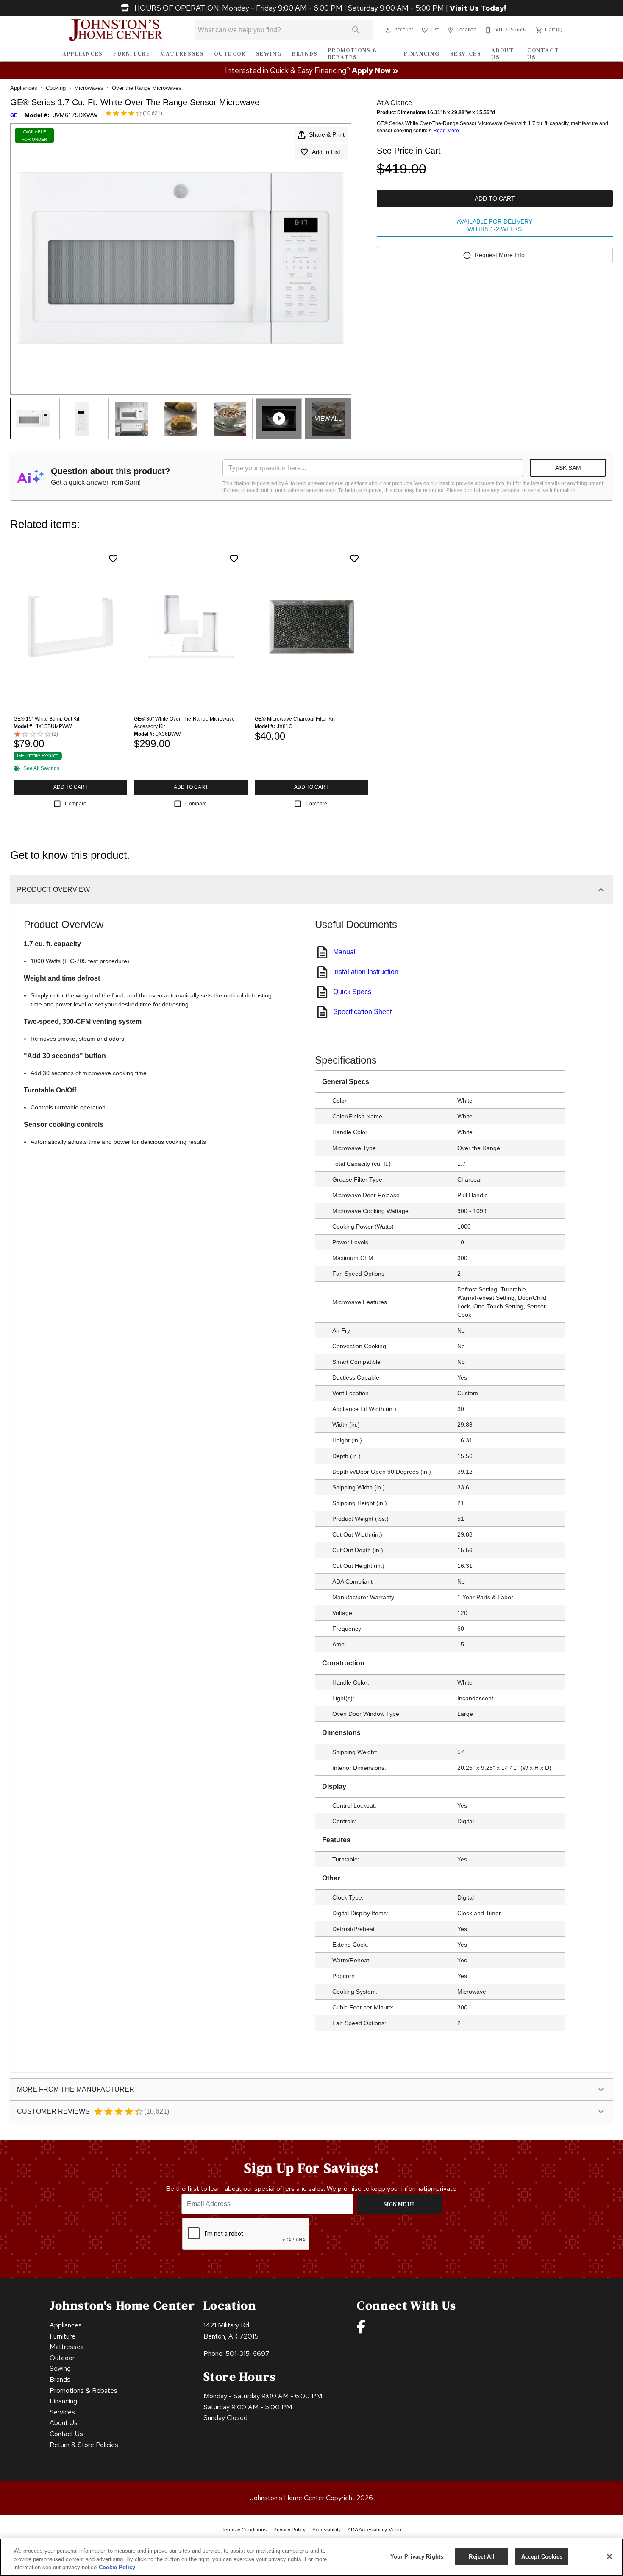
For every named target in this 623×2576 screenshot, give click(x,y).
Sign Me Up (399, 2204)
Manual (344, 952)
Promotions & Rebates (353, 54)
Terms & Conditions (244, 2530)
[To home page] (116, 30)
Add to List (326, 152)
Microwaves (89, 88)
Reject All (481, 2556)
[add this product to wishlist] (113, 559)
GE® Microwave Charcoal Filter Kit (295, 719)
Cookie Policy (117, 2567)
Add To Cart (495, 198)
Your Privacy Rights (417, 2556)
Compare (76, 804)
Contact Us (543, 54)
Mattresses (182, 54)
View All (328, 419)
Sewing (269, 54)
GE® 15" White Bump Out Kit (46, 719)
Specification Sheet (362, 1012)
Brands (305, 54)
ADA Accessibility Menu (374, 2530)
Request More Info (500, 255)
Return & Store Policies (84, 2445)
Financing (422, 54)
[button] (388, 30)
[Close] (609, 2556)
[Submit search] (356, 30)
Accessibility (327, 2530)
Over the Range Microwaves (147, 88)
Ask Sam (568, 468)
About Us (502, 54)
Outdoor (230, 54)
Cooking (56, 88)
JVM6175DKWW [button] (75, 115)
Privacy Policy (289, 2530)
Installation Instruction (366, 972)
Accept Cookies (542, 2556)
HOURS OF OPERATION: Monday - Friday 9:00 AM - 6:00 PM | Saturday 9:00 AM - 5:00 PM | (319, 8)
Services (466, 54)
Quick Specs (352, 992)
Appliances (83, 54)
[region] (311, 2557)
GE (14, 115)
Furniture (132, 54)
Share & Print (327, 134)
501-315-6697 (248, 2354)
